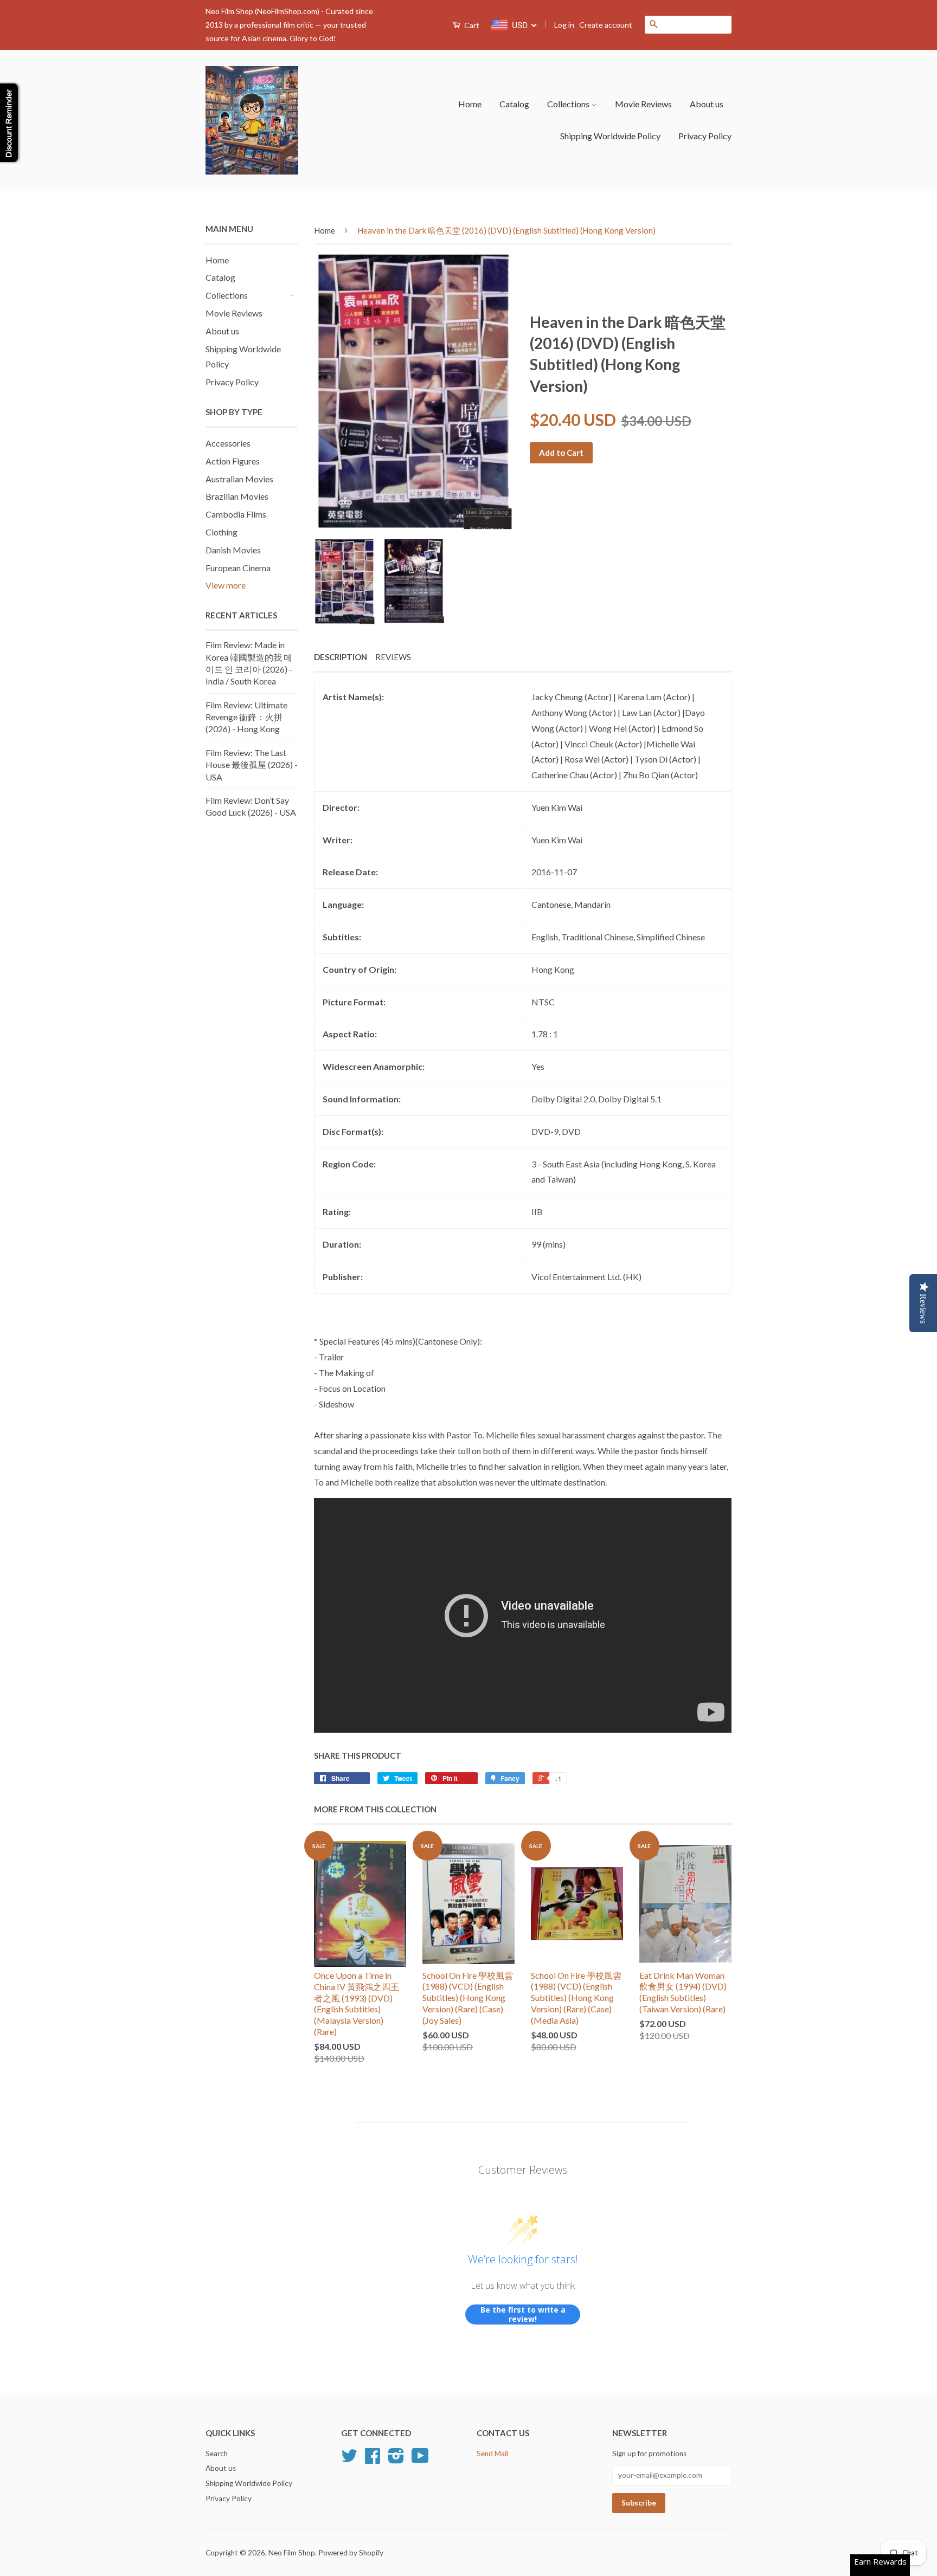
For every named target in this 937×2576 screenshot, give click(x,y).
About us (707, 104)
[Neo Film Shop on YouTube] (420, 2459)
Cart (471, 25)
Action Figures (233, 461)
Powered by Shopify (351, 2553)
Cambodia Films (236, 514)
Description (341, 657)
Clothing (222, 532)
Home (470, 104)
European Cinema (238, 568)
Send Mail (492, 2454)
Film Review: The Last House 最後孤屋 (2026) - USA (252, 765)
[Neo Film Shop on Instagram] (396, 2459)
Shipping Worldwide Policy (610, 136)
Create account (606, 25)
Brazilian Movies (237, 496)
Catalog (514, 104)
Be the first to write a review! (523, 2314)
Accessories (228, 443)
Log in (564, 25)
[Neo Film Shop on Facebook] (373, 2459)
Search (217, 2454)
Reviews (393, 657)
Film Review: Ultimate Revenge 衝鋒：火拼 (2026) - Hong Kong (246, 717)
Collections (569, 104)
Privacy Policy (705, 136)
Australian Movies (239, 479)
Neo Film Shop (292, 2553)
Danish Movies (233, 550)
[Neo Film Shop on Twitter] (349, 2459)
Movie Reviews (643, 104)
